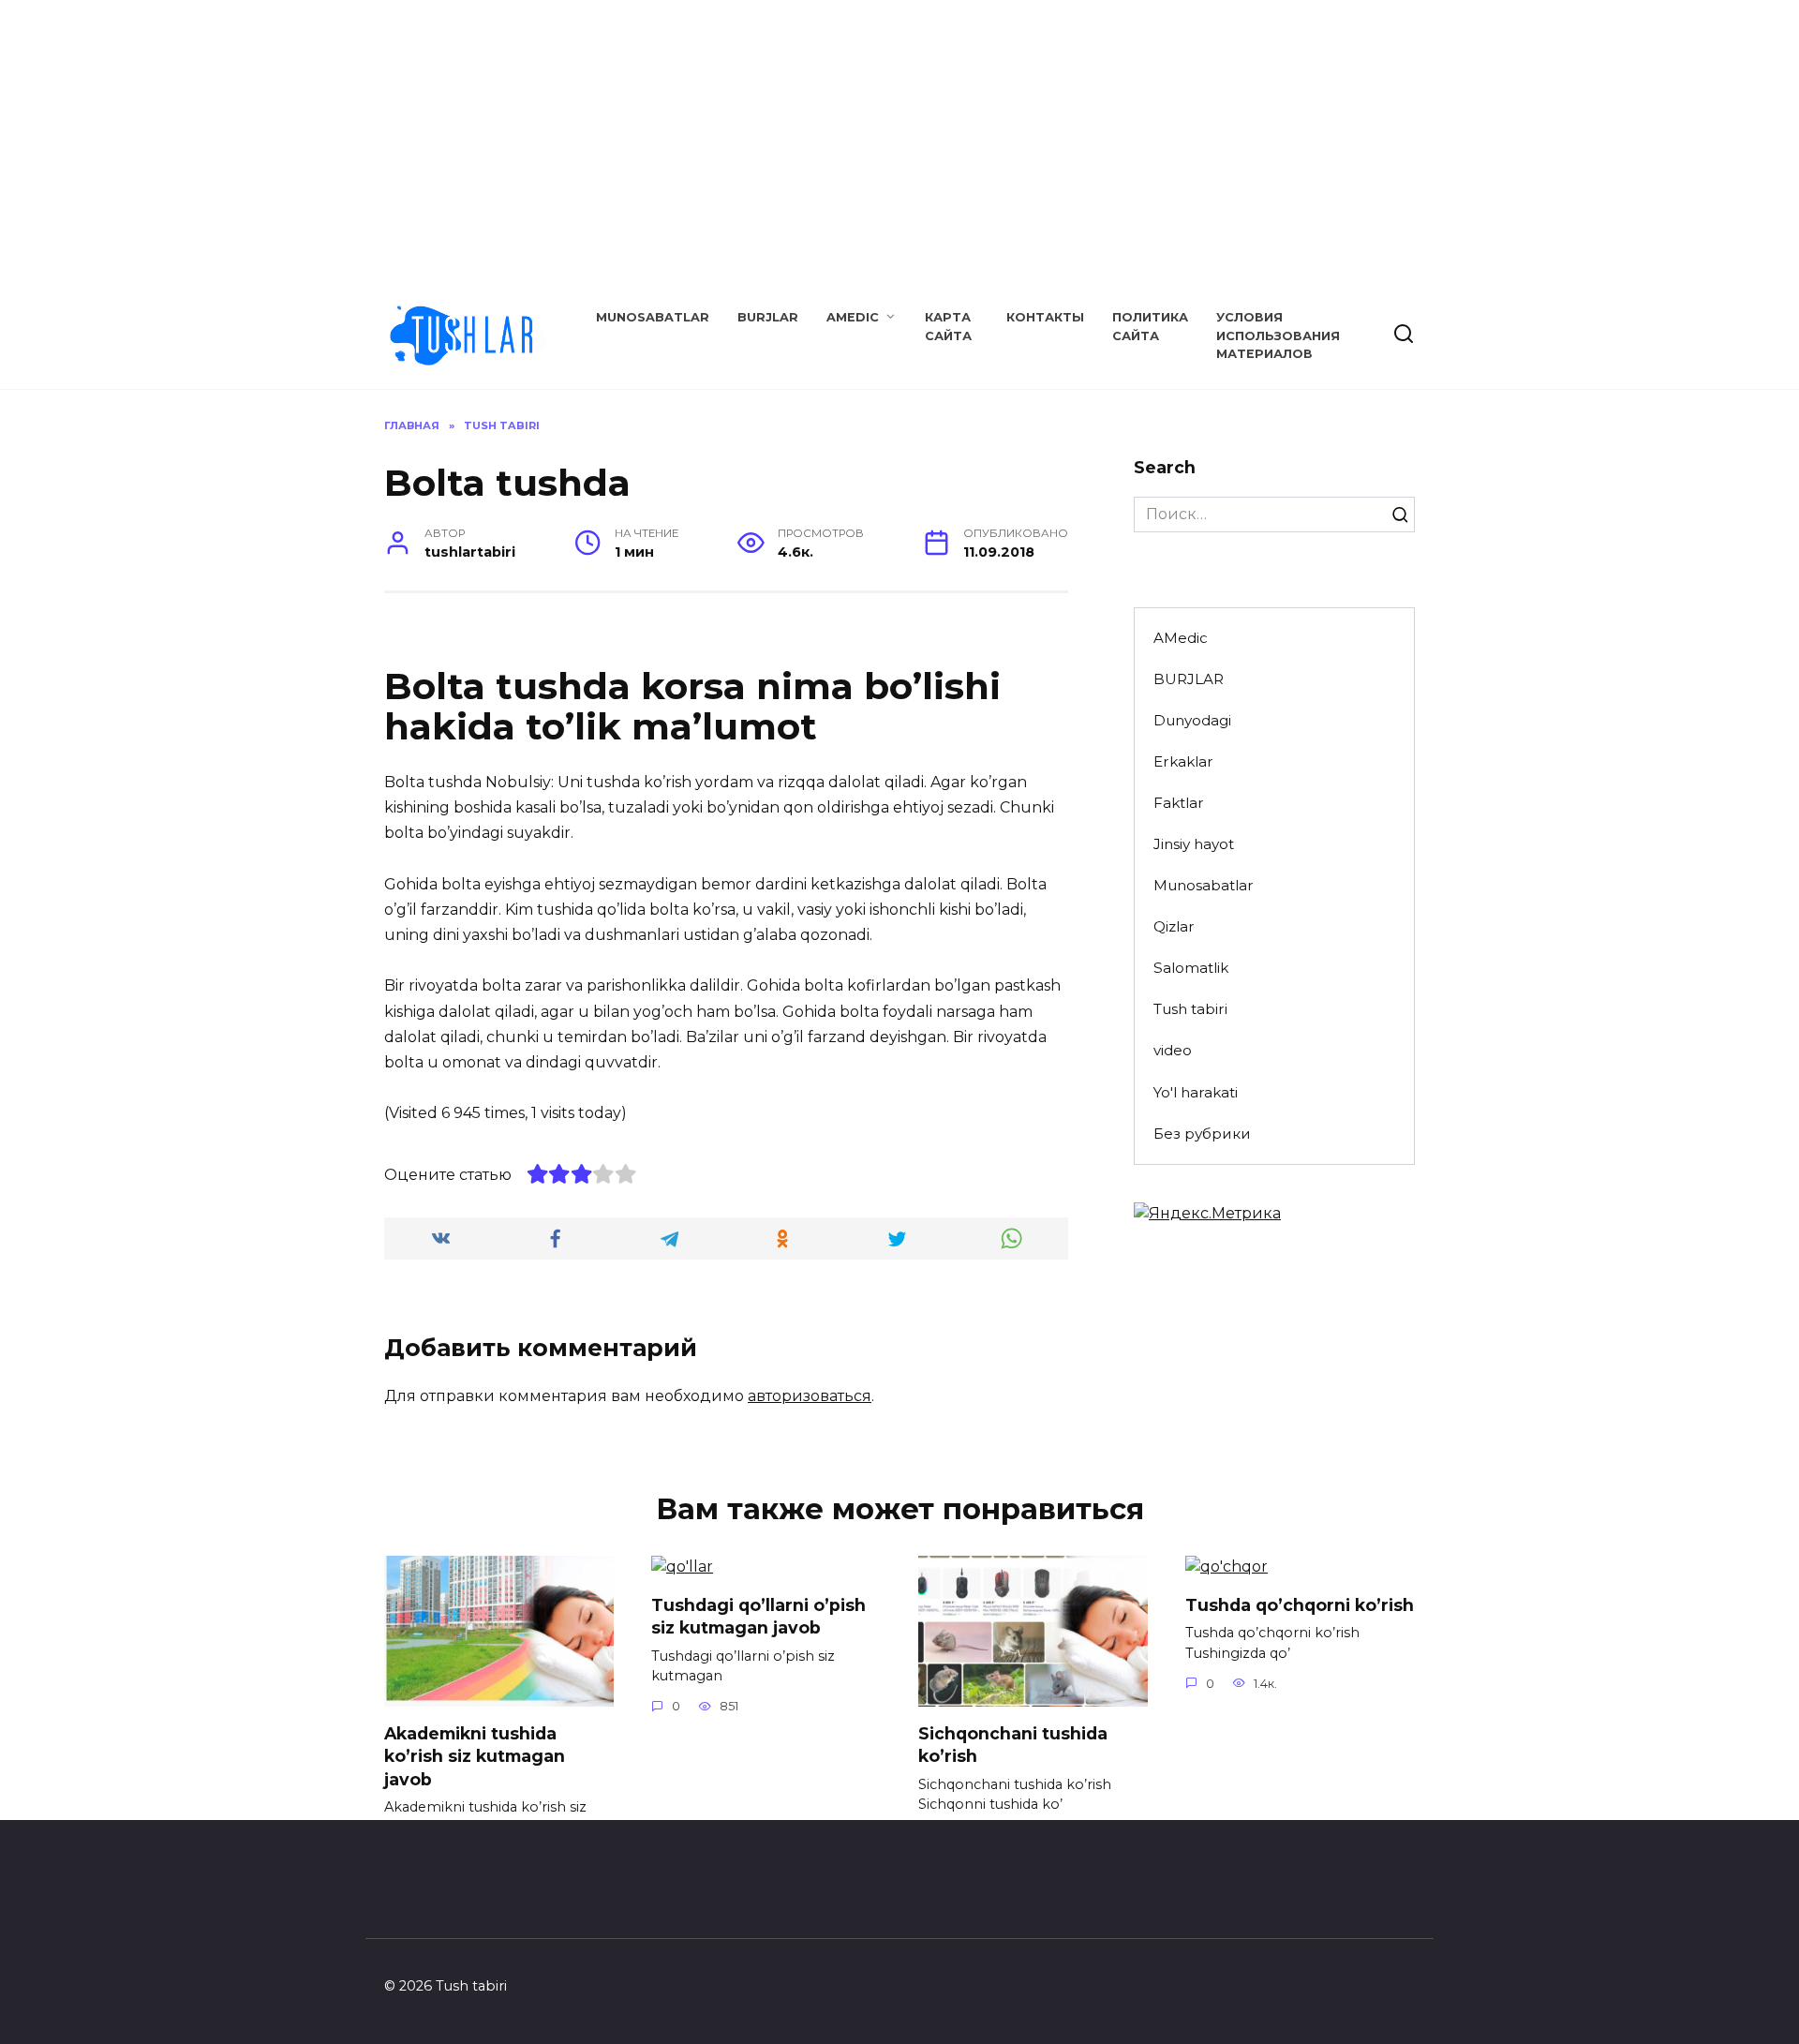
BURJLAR (768, 317)
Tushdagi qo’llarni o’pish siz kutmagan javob (758, 1616)
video (1173, 1050)
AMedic (853, 317)
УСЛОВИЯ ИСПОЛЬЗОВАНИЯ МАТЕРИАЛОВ (1278, 335)
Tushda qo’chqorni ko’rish (1300, 1604)
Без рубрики (1202, 1134)
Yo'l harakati (1196, 1092)
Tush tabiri (1190, 1009)
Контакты (1045, 317)
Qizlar (1174, 926)
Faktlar (1179, 803)
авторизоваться (810, 1396)
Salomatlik (1191, 968)
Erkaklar (1183, 761)
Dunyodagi (1192, 720)
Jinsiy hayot (1194, 844)
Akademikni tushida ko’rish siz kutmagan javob (475, 1755)
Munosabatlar (653, 317)
